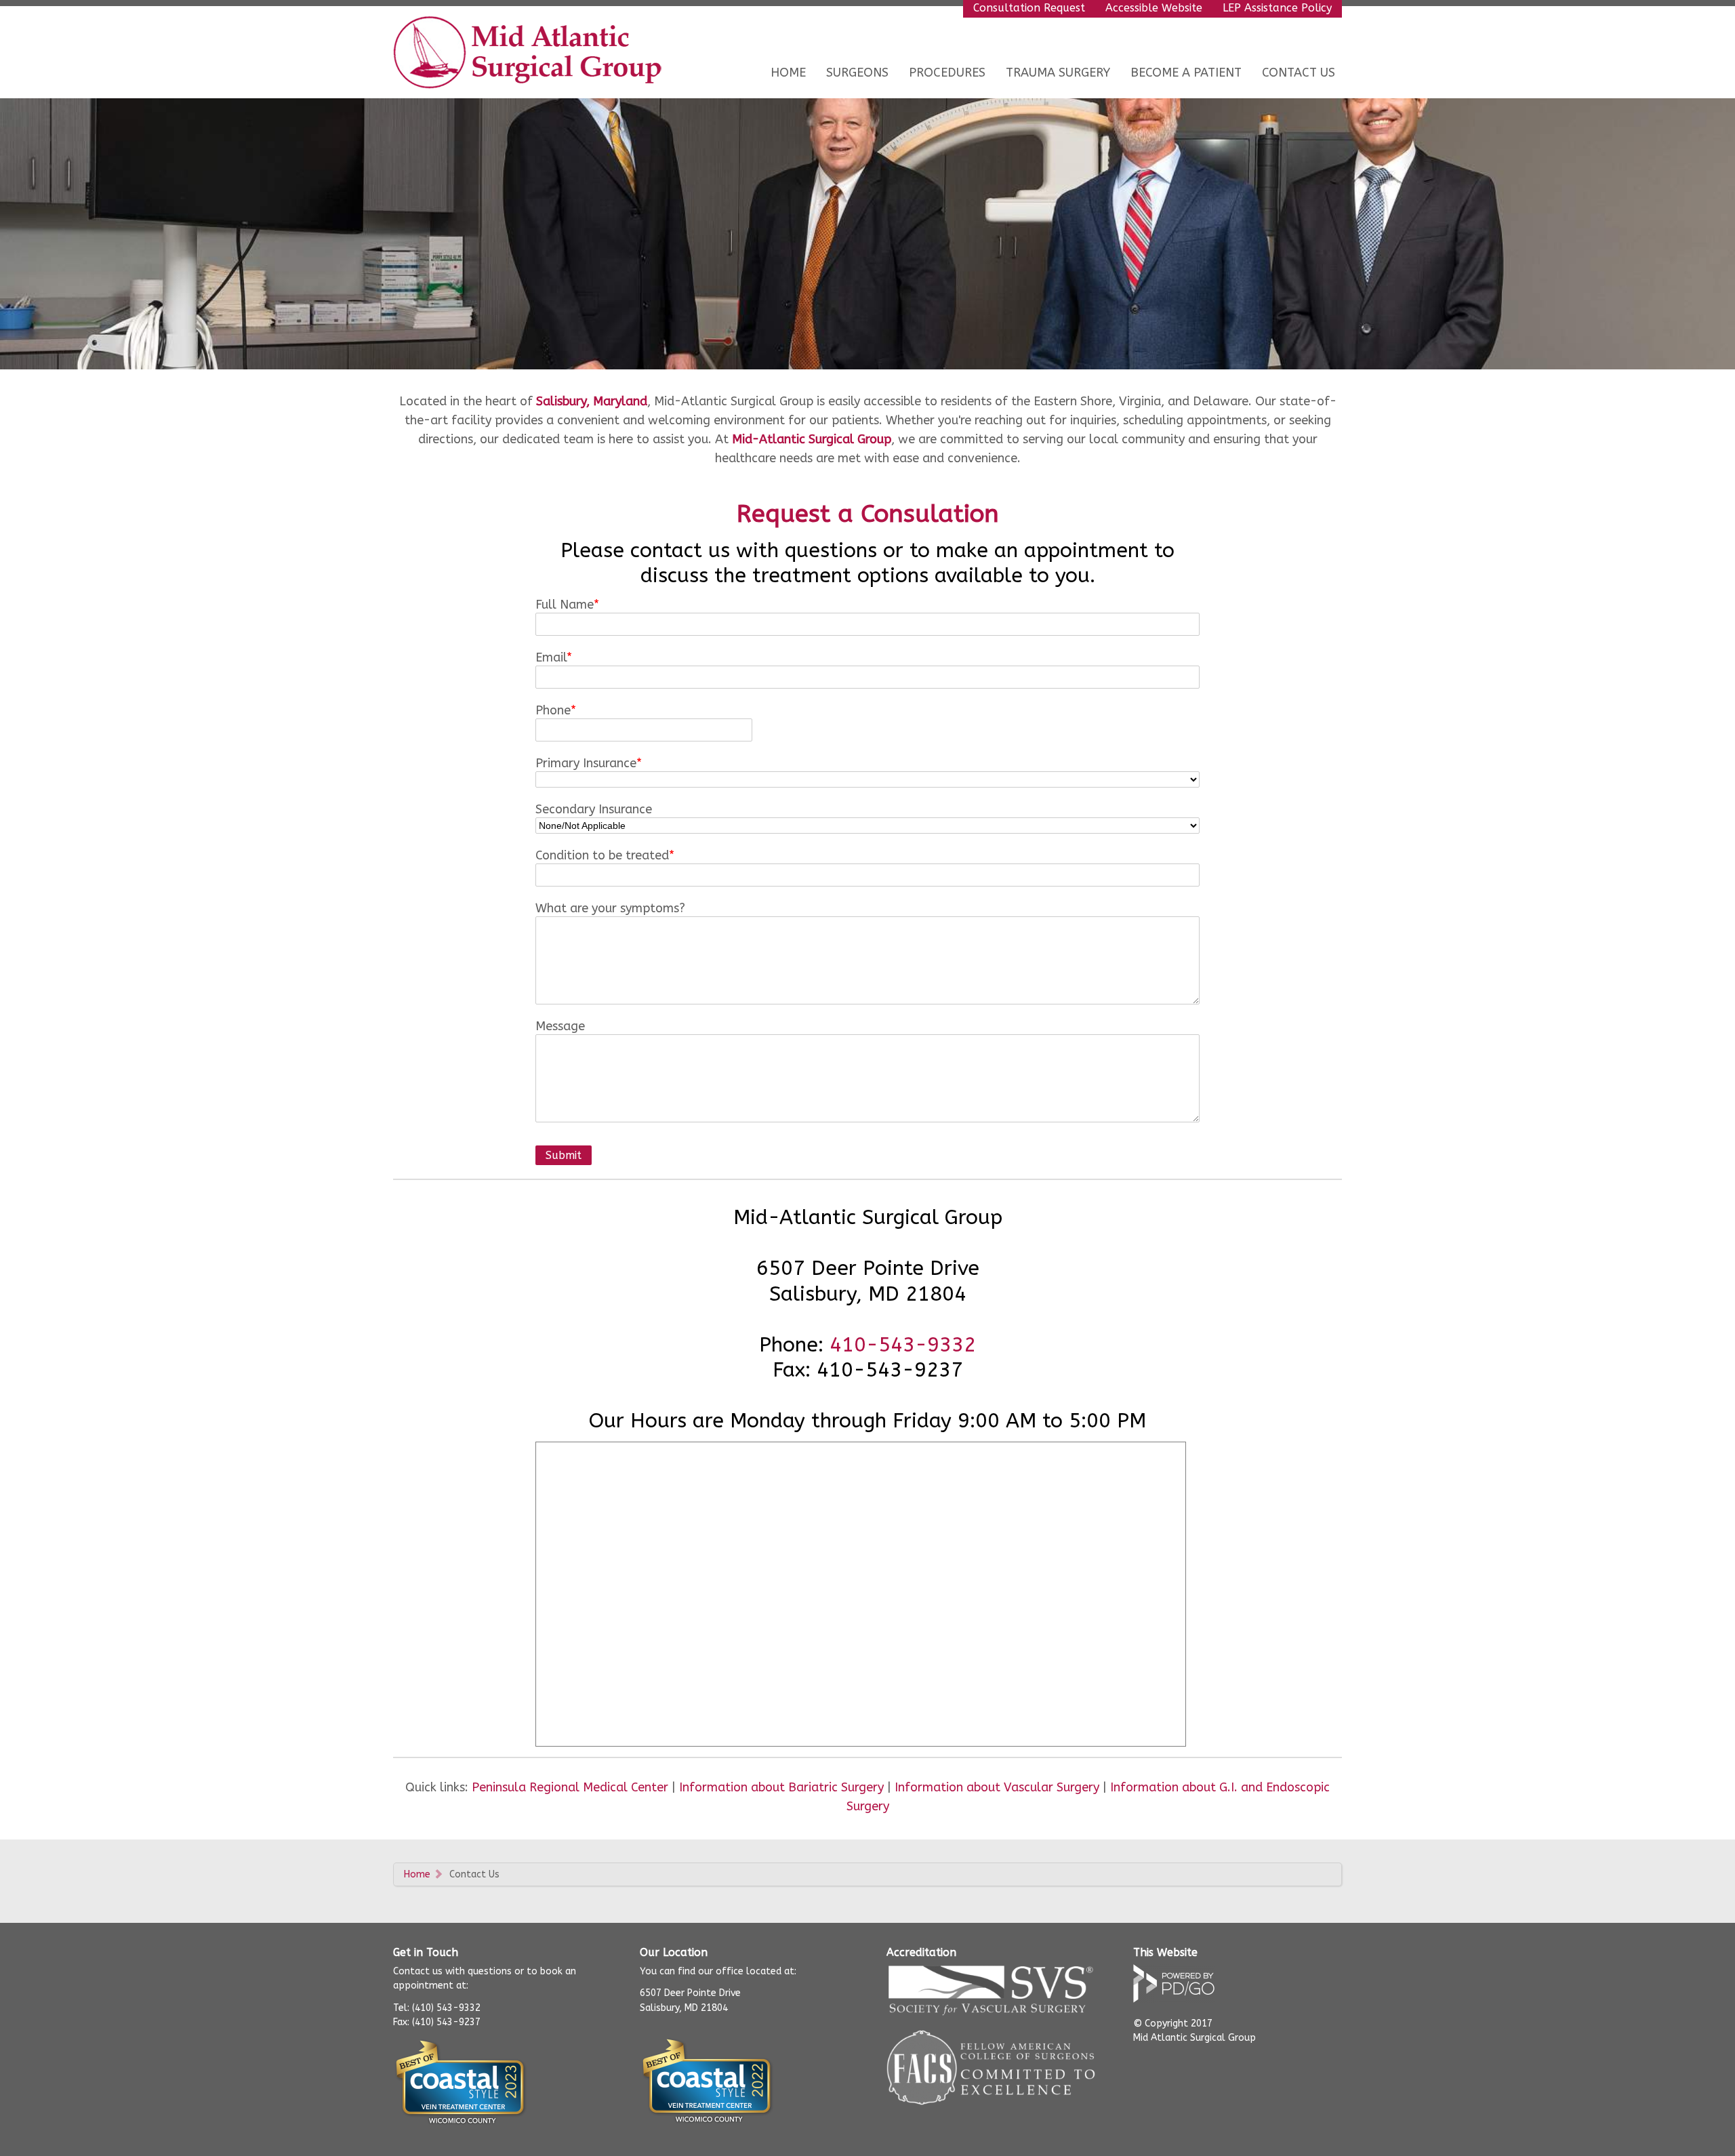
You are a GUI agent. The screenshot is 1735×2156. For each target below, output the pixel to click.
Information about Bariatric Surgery (781, 1787)
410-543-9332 (903, 1345)
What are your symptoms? (610, 908)
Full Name (565, 605)
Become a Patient (1186, 73)
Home (788, 73)
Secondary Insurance (594, 809)
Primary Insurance (586, 763)
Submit (564, 1155)
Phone (553, 710)
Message (560, 1026)
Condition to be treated (602, 855)
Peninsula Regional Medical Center (570, 1787)
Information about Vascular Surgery (997, 1787)
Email (551, 657)
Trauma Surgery (1058, 73)
